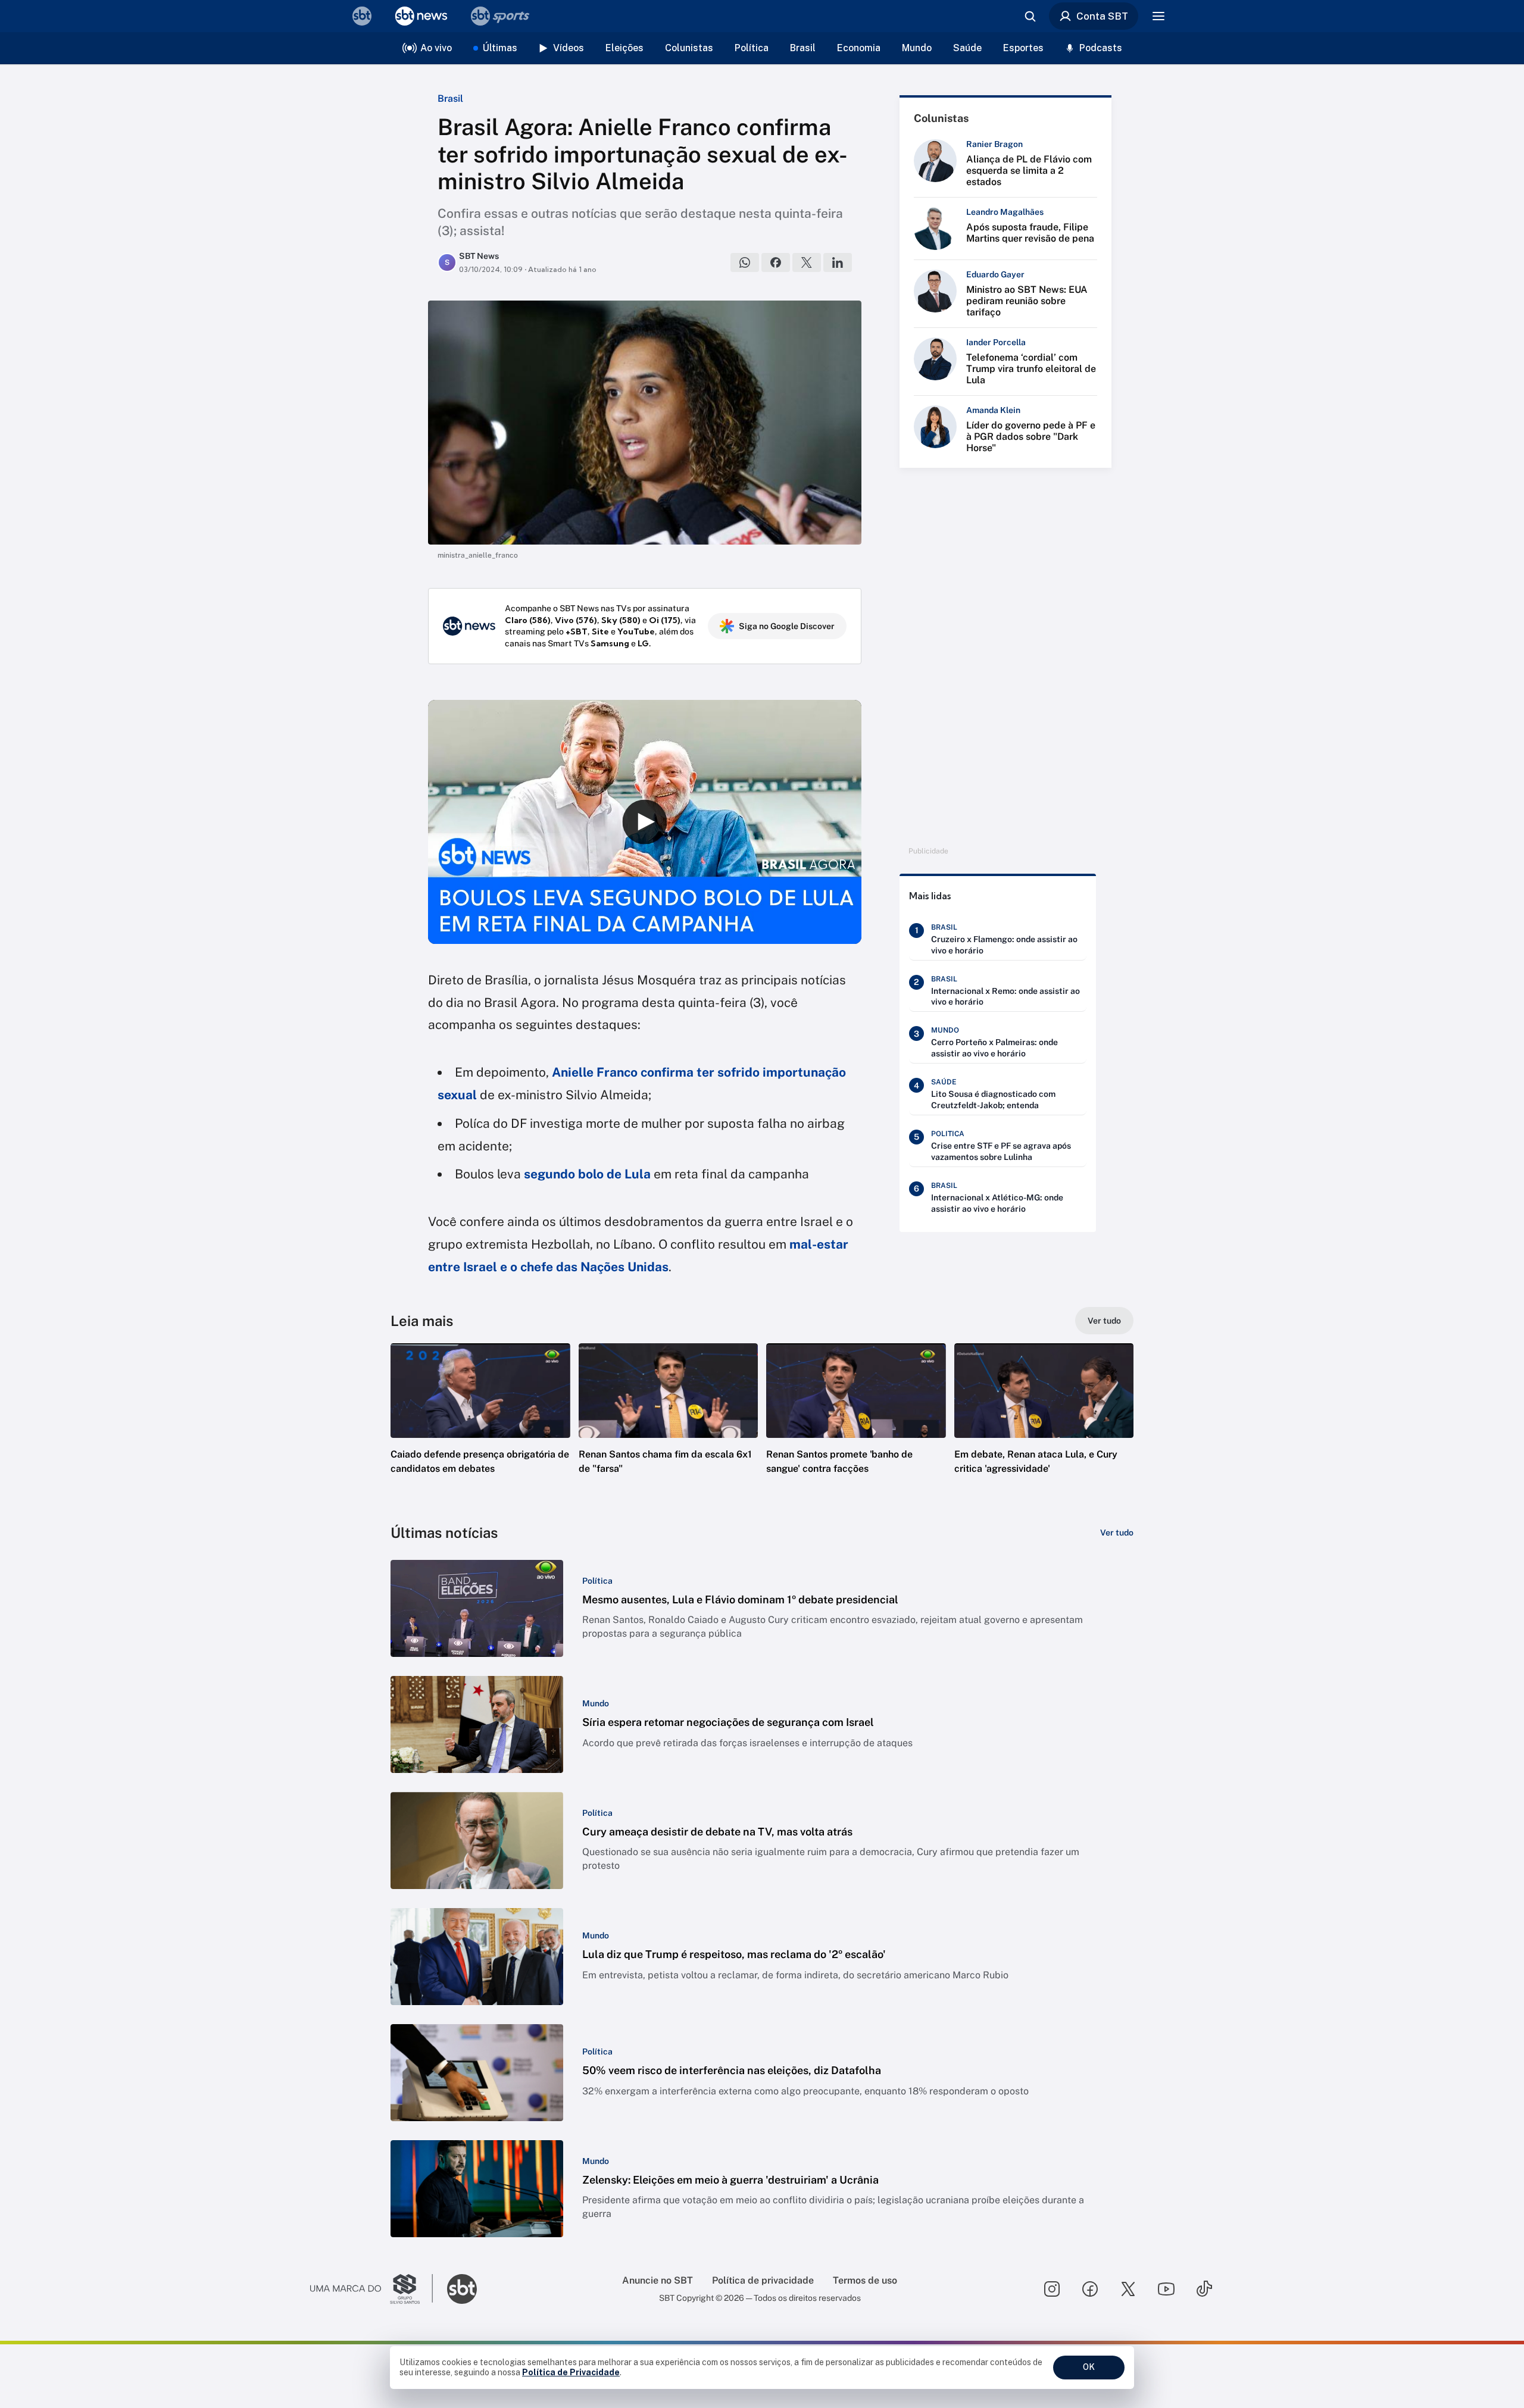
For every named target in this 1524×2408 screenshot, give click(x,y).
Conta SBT (1102, 16)
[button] (480, 1427)
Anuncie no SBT (658, 2280)
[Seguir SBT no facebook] (1090, 2289)
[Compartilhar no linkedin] (838, 262)
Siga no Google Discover (787, 626)
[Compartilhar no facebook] (776, 262)
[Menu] (1158, 16)
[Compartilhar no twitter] (807, 262)
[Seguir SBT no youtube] (1166, 2289)
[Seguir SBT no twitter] (1128, 2289)
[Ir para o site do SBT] (462, 2289)
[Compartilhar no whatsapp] (745, 262)
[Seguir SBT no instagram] (1052, 2289)
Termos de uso (865, 2280)
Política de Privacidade (571, 2372)
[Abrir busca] (1030, 16)
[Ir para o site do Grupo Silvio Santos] (371, 2289)
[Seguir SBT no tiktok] (1204, 2289)
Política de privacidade (763, 2280)
